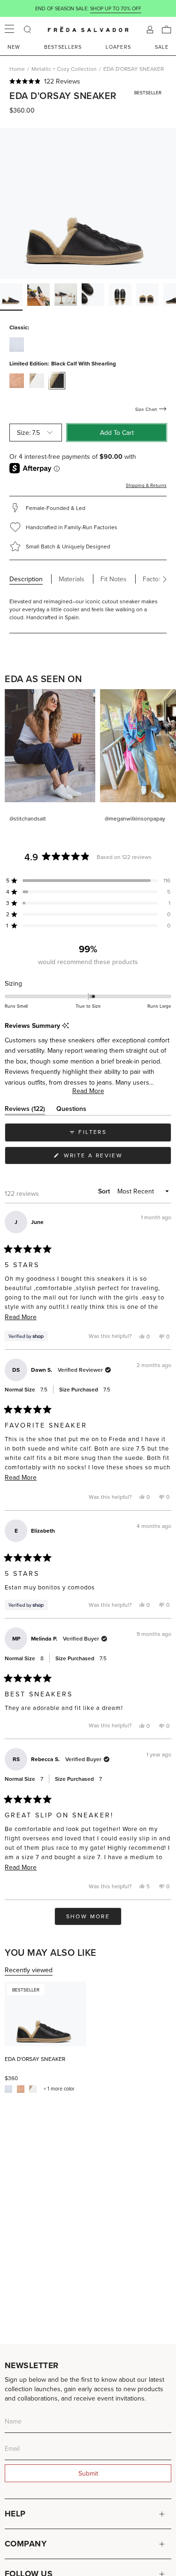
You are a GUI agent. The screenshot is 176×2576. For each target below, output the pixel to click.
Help (15, 2514)
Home (17, 69)
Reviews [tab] (25, 1110)
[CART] (167, 30)
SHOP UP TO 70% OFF (116, 8)
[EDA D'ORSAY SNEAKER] (45, 2014)
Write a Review (108, 1158)
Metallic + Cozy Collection (64, 69)
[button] (88, 81)
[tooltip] (65, 1026)
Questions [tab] (71, 1110)
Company (26, 2544)
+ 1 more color (59, 2089)
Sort (105, 1191)
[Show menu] (9, 30)
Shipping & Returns (146, 485)
